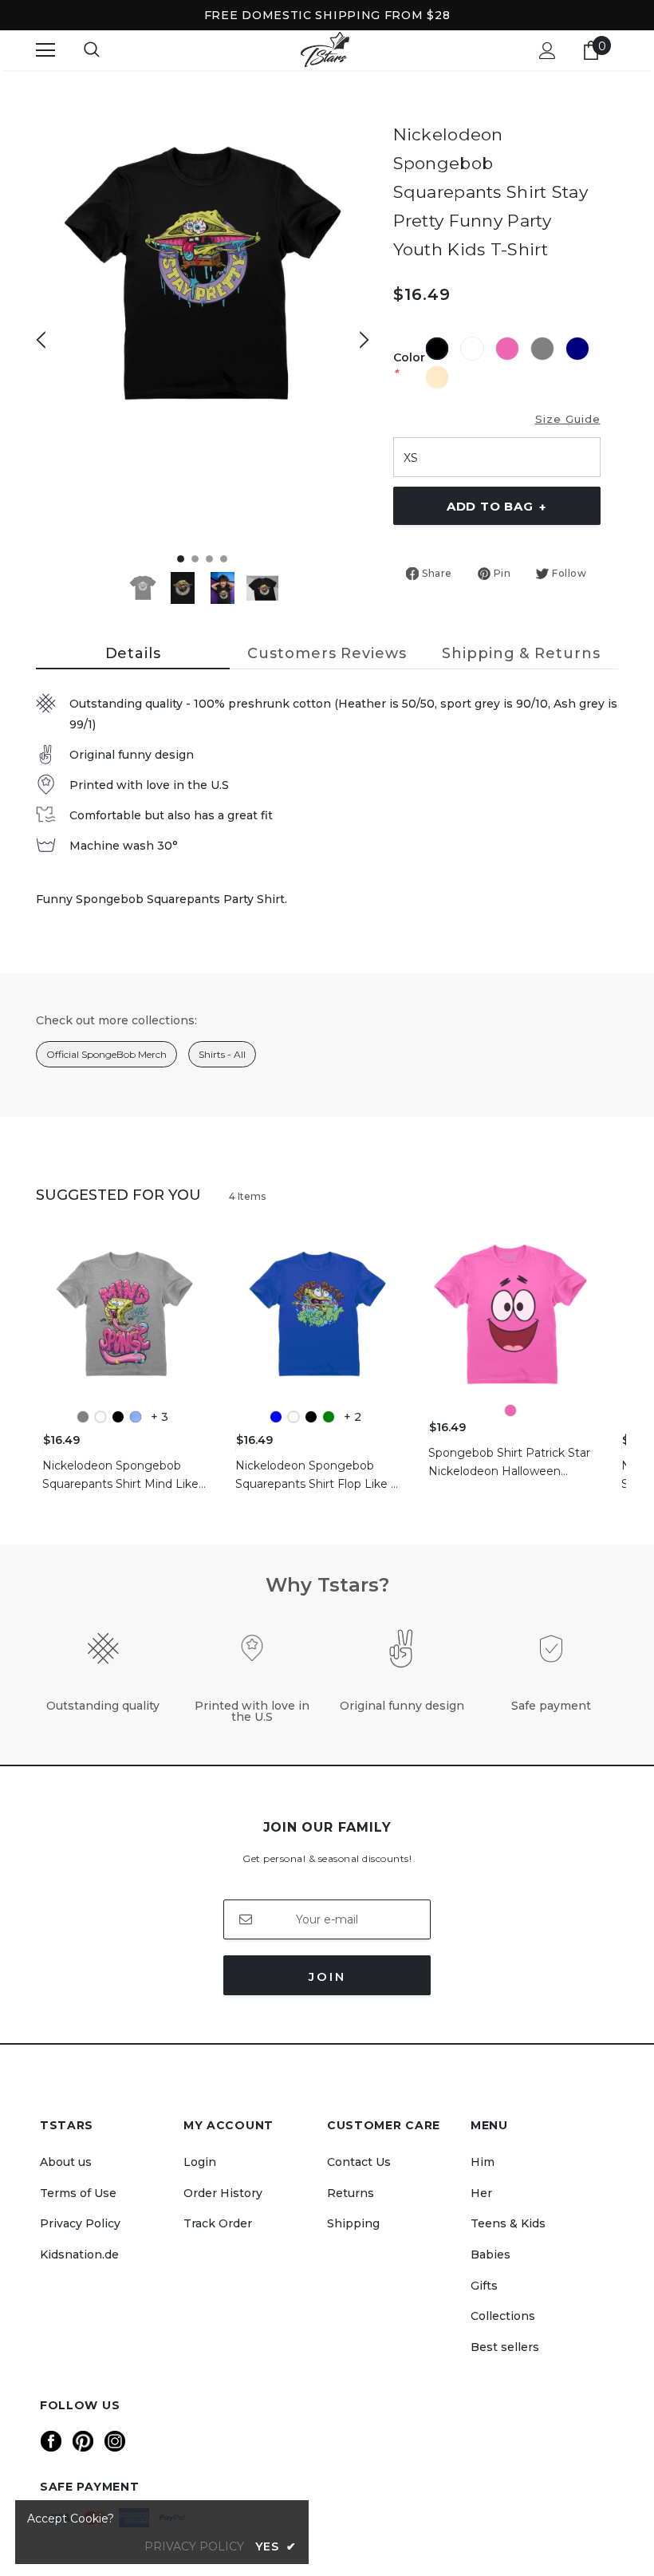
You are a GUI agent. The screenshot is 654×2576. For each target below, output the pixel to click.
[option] (203, 275)
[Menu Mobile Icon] (45, 50)
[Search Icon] (92, 50)
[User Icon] (548, 51)
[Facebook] (51, 2441)
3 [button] (209, 559)
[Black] (118, 1417)
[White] (100, 1417)
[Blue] (276, 1417)
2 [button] (195, 559)
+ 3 (160, 1417)
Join (327, 1976)
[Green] (329, 1417)
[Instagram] (115, 2441)
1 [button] (181, 559)
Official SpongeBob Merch (106, 1054)
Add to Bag (496, 507)
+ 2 (353, 1417)
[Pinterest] (83, 2441)
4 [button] (224, 559)
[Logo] (325, 50)
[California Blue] (136, 1417)
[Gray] (83, 1417)
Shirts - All (222, 1054)
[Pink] (510, 1410)
